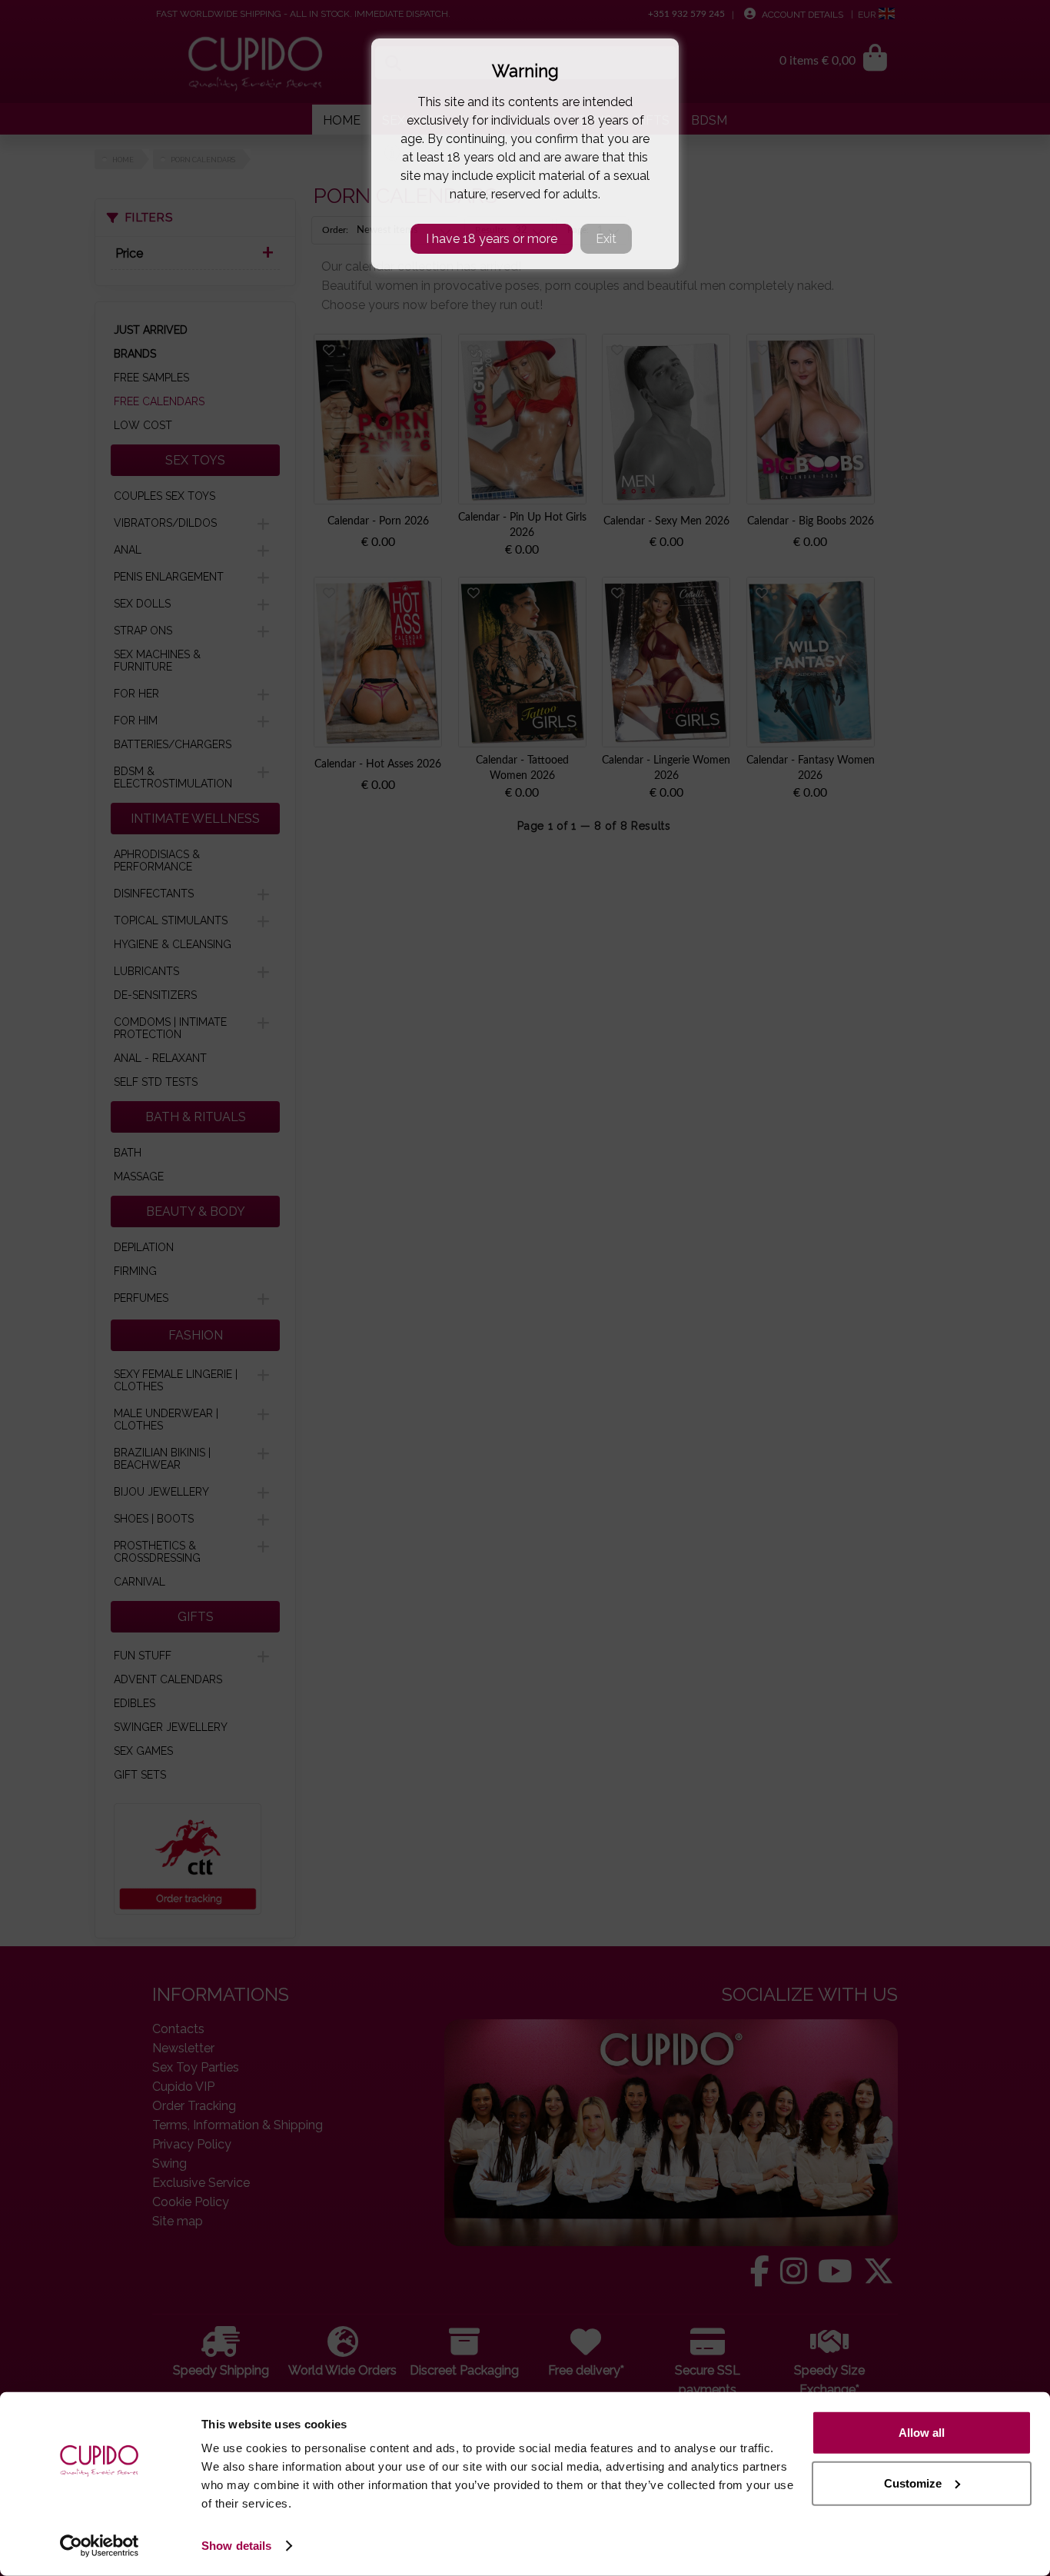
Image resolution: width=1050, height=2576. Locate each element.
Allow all (922, 2433)
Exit (606, 239)
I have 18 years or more (492, 239)
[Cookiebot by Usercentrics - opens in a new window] (100, 2546)
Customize (913, 2483)
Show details (236, 2546)
